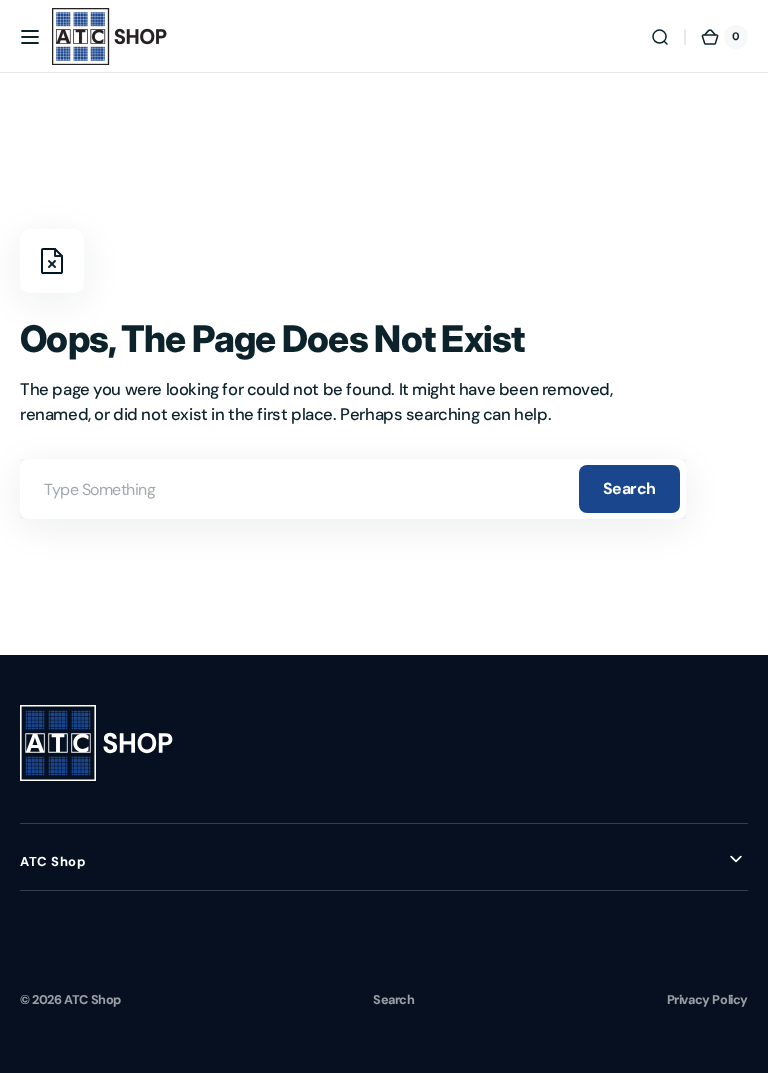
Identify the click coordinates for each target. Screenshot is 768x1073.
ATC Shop (92, 999)
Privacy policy (707, 999)
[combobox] (353, 489)
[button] (30, 37)
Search (629, 488)
